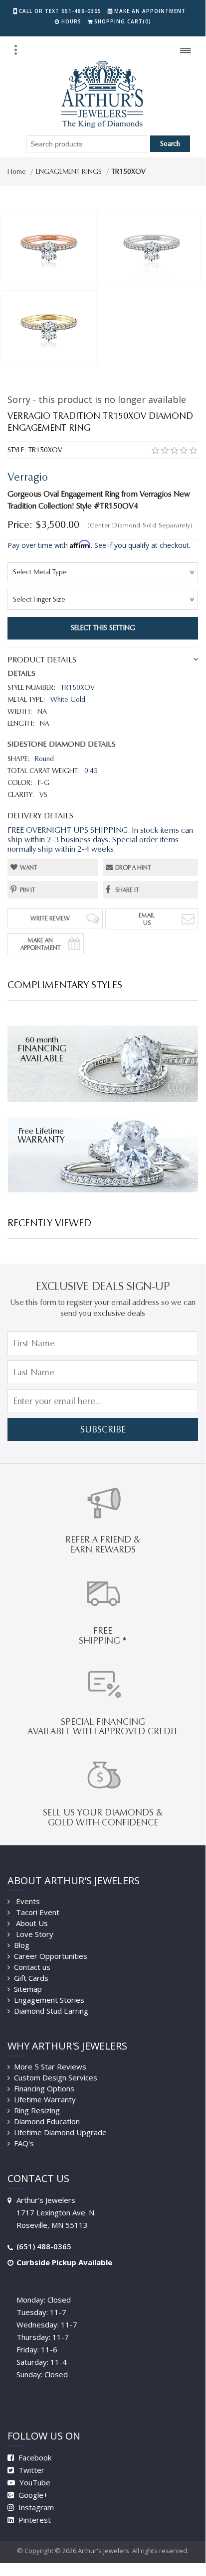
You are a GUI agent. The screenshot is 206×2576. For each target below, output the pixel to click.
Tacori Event (37, 1912)
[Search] (15, 50)
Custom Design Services (56, 2077)
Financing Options (44, 2088)
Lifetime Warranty (45, 2099)
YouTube (34, 2482)
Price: (20, 524)
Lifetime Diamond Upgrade (60, 2132)
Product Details (42, 660)
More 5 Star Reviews (50, 2066)
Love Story (34, 1934)
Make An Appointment (41, 944)
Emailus (147, 919)
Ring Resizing (37, 2110)
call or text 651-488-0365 (60, 11)
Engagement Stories (49, 2000)
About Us (31, 1923)
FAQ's (24, 2143)
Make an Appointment (150, 11)
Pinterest (34, 2520)
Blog (22, 1945)
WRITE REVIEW (50, 918)
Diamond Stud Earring (51, 2011)
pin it (28, 890)
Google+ (32, 2495)
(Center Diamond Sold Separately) (140, 525)
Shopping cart (123, 21)
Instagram (35, 2507)
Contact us (32, 1967)
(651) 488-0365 (44, 2246)
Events (27, 1901)
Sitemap (28, 1989)
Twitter (30, 2470)
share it (127, 890)
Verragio (28, 477)
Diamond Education (47, 2121)
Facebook (34, 2457)
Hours (71, 21)
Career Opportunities (51, 1956)
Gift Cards (31, 1978)
